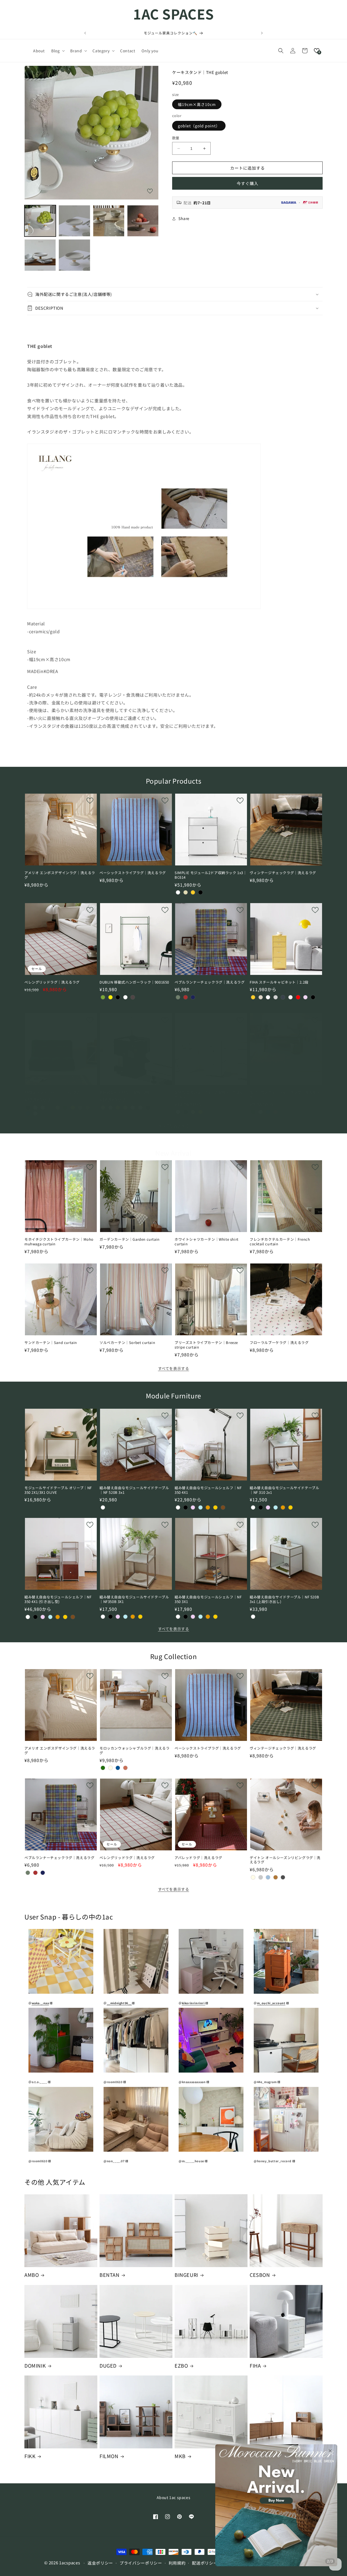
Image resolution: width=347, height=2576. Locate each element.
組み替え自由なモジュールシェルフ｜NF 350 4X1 (208, 1490)
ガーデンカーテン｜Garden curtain (130, 1239)
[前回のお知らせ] (85, 33)
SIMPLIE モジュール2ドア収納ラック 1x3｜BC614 (211, 875)
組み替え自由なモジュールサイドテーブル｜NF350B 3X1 (134, 1599)
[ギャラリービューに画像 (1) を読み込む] (40, 221)
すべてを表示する (174, 1125)
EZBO (181, 2366)
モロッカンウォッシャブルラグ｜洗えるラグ (285, 1095)
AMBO (32, 2275)
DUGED (108, 2366)
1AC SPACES (173, 14)
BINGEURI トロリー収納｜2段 (125, 1092)
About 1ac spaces (174, 2497)
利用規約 (177, 2563)
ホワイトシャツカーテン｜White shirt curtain (207, 1242)
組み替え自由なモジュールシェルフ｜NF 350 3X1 (208, 1599)
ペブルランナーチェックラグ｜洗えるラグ (210, 982)
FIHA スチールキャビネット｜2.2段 (279, 982)
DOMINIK (35, 2366)
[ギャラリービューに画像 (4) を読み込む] (143, 221)
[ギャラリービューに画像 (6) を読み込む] (74, 255)
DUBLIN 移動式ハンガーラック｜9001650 (134, 982)
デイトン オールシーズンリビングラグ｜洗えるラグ (285, 1860)
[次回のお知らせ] (262, 33)
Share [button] (184, 218)
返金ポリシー (100, 2563)
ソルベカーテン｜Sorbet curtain (127, 1343)
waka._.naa (40, 2003)
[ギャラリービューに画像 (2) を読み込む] (74, 221)
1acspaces (70, 2563)
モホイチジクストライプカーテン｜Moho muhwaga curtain (59, 1242)
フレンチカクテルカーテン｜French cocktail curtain (280, 1242)
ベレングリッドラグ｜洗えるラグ (52, 982)
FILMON (109, 2456)
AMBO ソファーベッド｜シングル (52, 1092)
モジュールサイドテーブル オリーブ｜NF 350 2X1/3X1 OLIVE (58, 1490)
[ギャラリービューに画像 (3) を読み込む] (109, 221)
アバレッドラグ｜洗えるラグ (198, 1858)
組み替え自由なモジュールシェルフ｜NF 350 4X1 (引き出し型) (58, 1599)
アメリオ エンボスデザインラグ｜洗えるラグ (60, 875)
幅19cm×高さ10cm (197, 104)
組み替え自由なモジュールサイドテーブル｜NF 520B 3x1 (134, 1490)
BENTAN (110, 2275)
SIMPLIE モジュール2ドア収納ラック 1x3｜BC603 (211, 1095)
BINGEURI (186, 2275)
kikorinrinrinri (193, 2003)
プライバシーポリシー (141, 2563)
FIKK (30, 2456)
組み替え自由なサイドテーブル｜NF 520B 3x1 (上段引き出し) (284, 1599)
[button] (57, 51)
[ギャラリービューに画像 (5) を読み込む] (40, 255)
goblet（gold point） (199, 126)
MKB (180, 2456)
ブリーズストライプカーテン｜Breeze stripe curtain (206, 1345)
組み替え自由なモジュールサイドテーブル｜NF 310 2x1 (284, 1490)
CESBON (260, 2275)
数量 (176, 138)
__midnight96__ (119, 2003)
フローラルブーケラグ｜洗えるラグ (279, 1343)
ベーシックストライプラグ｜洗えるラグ (133, 873)
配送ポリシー (205, 2563)
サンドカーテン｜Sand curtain (51, 1343)
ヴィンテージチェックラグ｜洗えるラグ (283, 873)
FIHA (255, 2366)
